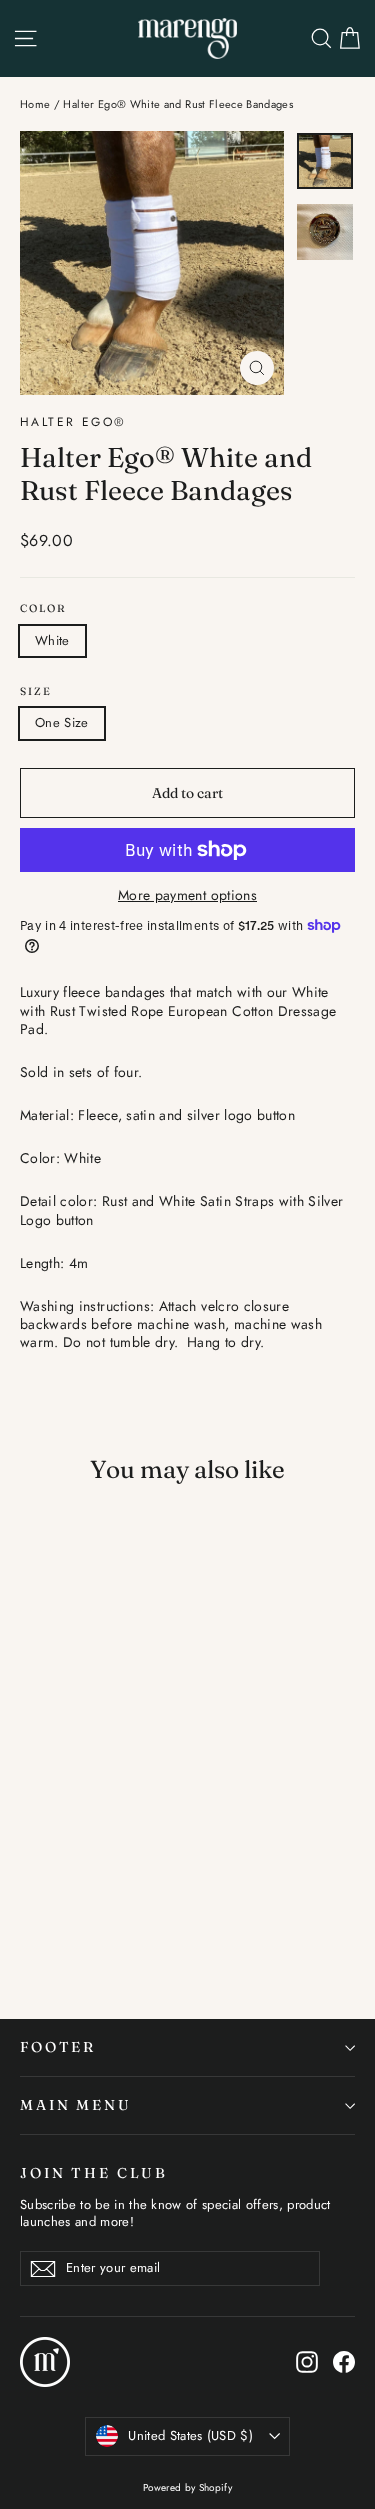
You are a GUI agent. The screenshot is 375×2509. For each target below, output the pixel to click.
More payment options (187, 895)
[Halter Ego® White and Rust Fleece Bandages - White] (31, 1838)
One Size (62, 722)
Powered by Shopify (187, 2487)
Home (35, 104)
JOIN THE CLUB (94, 2173)
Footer (58, 2047)
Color (44, 609)
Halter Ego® (73, 422)
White (52, 640)
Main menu (76, 2105)
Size (36, 692)
